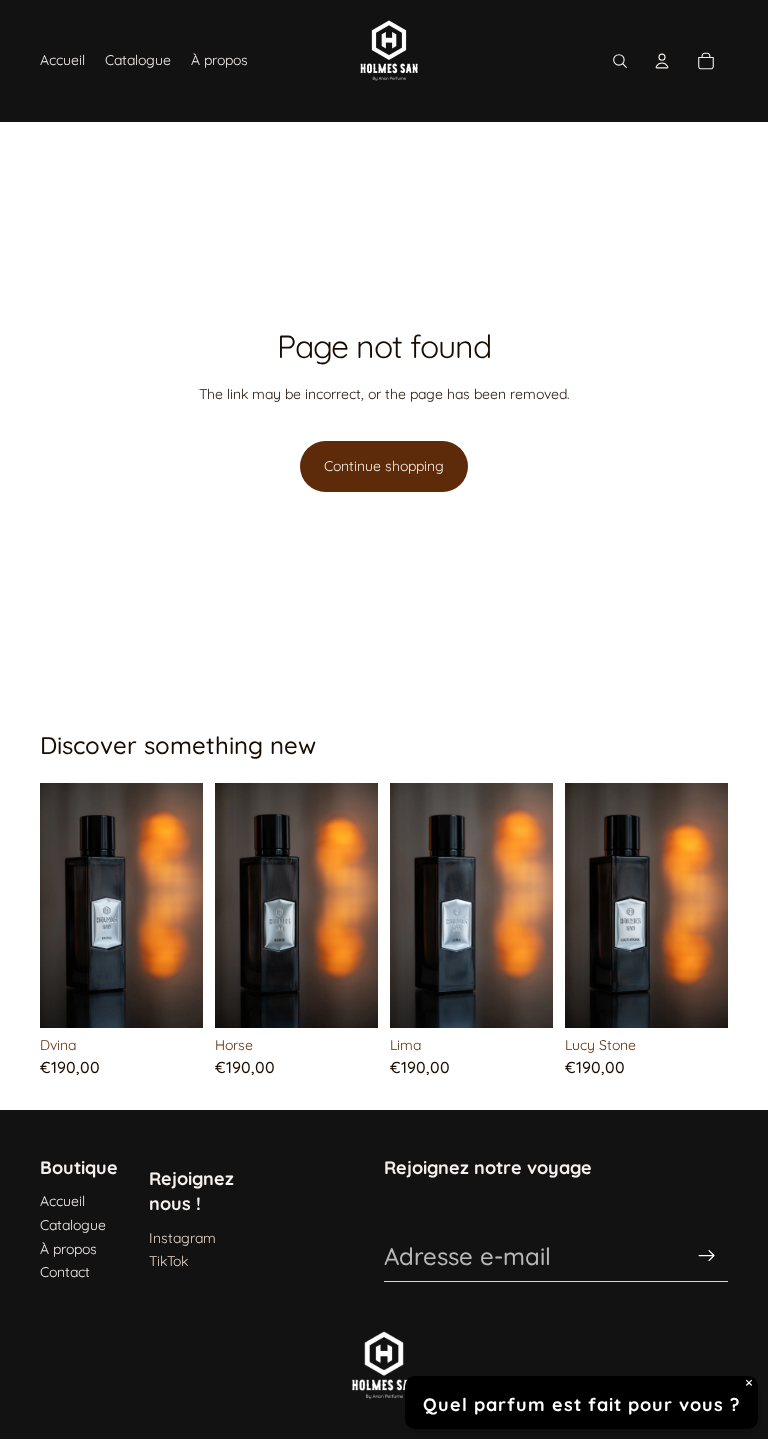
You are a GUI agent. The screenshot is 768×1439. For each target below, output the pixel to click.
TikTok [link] (168, 1261)
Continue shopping (384, 466)
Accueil (62, 1201)
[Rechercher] (620, 61)
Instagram (182, 1238)
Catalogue (73, 1225)
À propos (68, 1249)
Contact (65, 1272)
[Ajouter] (172, 997)
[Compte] (662, 61)
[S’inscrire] (707, 1256)
